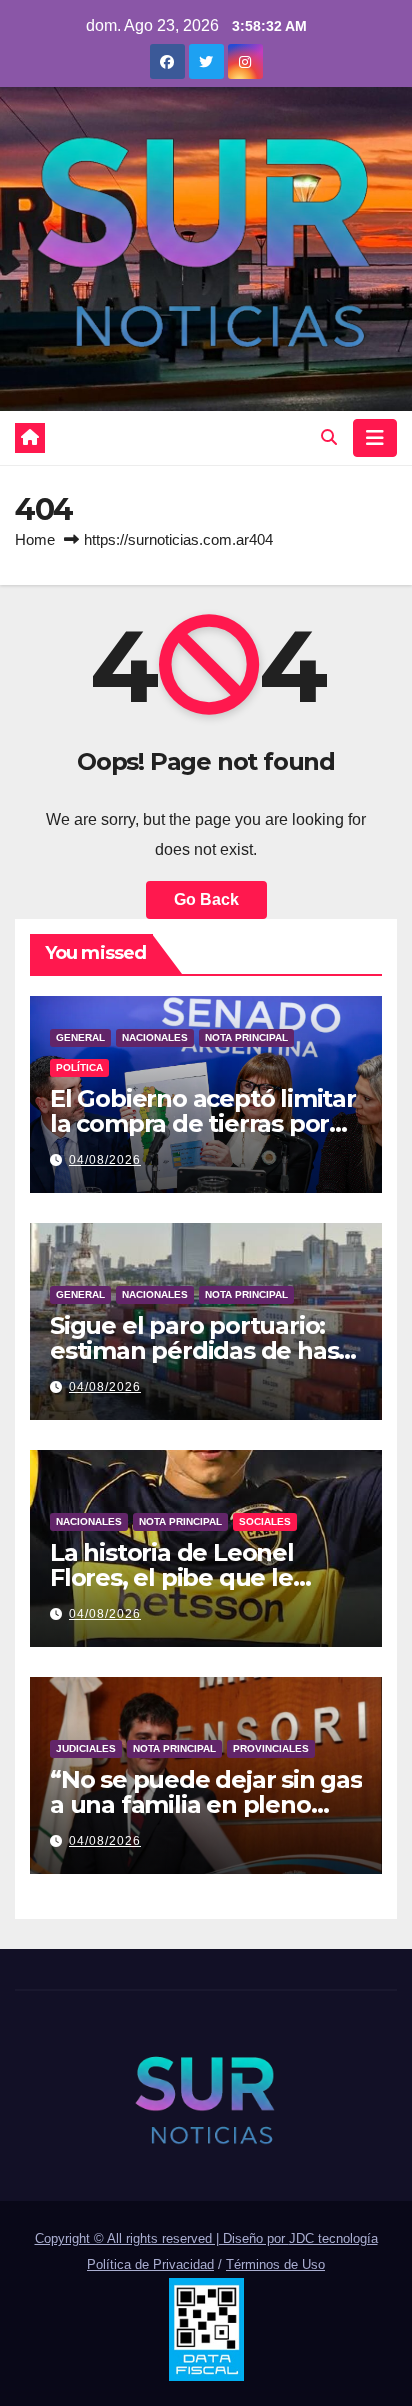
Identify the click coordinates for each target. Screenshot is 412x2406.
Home (35, 539)
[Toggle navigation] (375, 438)
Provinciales (271, 1748)
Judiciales (86, 1748)
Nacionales (155, 1037)
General (80, 1037)
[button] (329, 437)
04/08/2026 (105, 1160)
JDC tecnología (333, 2238)
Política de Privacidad (150, 2264)
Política (79, 1067)
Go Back (206, 899)
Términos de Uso (275, 2264)
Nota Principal (246, 1037)
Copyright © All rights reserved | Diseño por (162, 2238)
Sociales (265, 1521)
